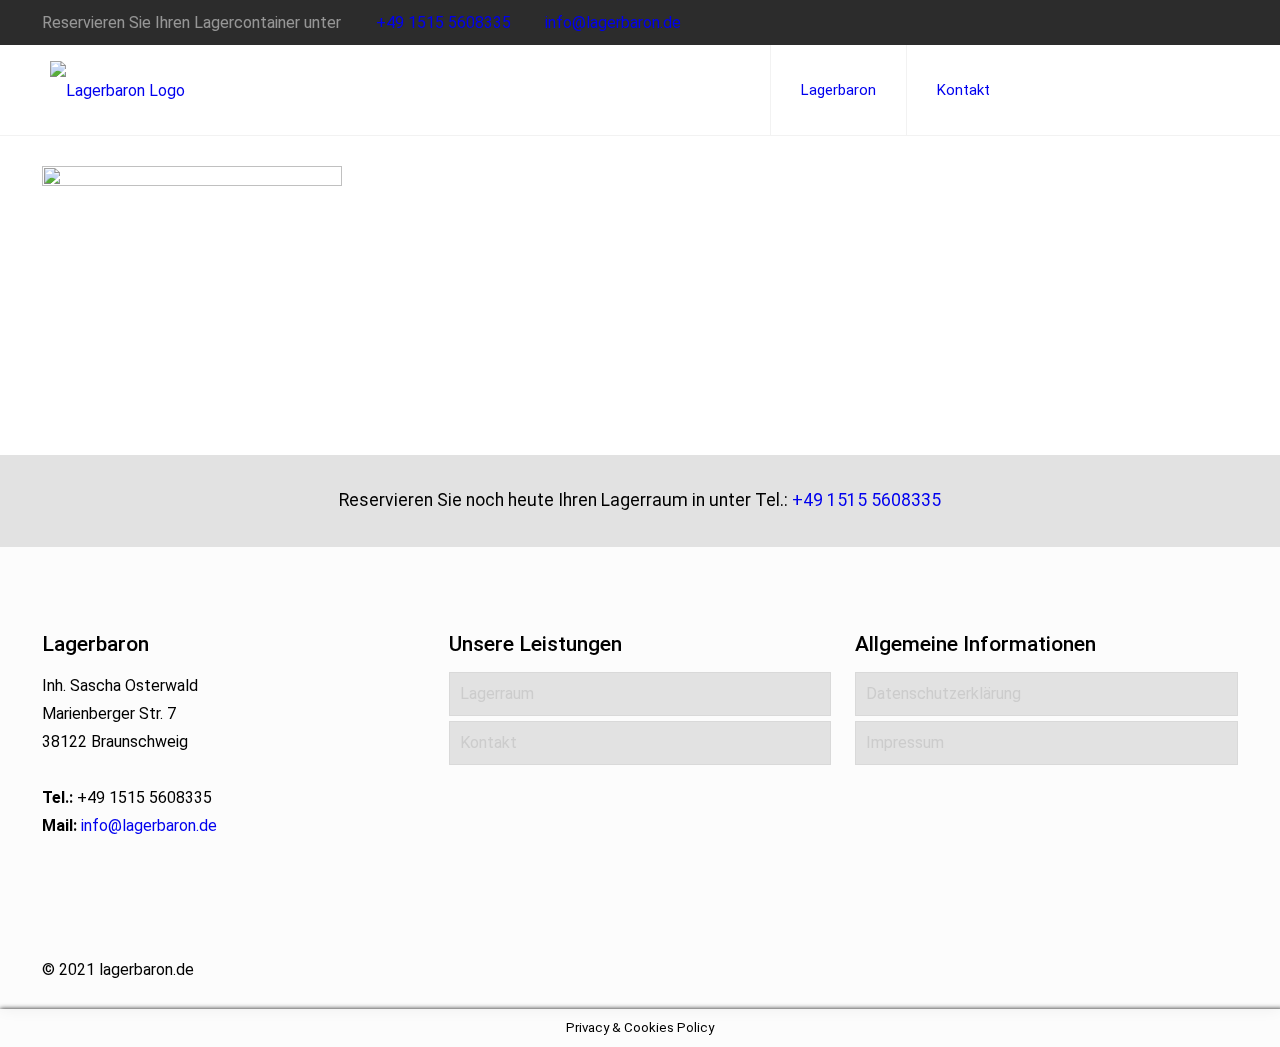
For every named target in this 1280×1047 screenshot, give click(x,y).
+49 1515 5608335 (443, 22)
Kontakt (488, 742)
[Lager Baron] (117, 90)
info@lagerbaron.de (613, 22)
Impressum (905, 742)
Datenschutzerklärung (943, 693)
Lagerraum (497, 693)
